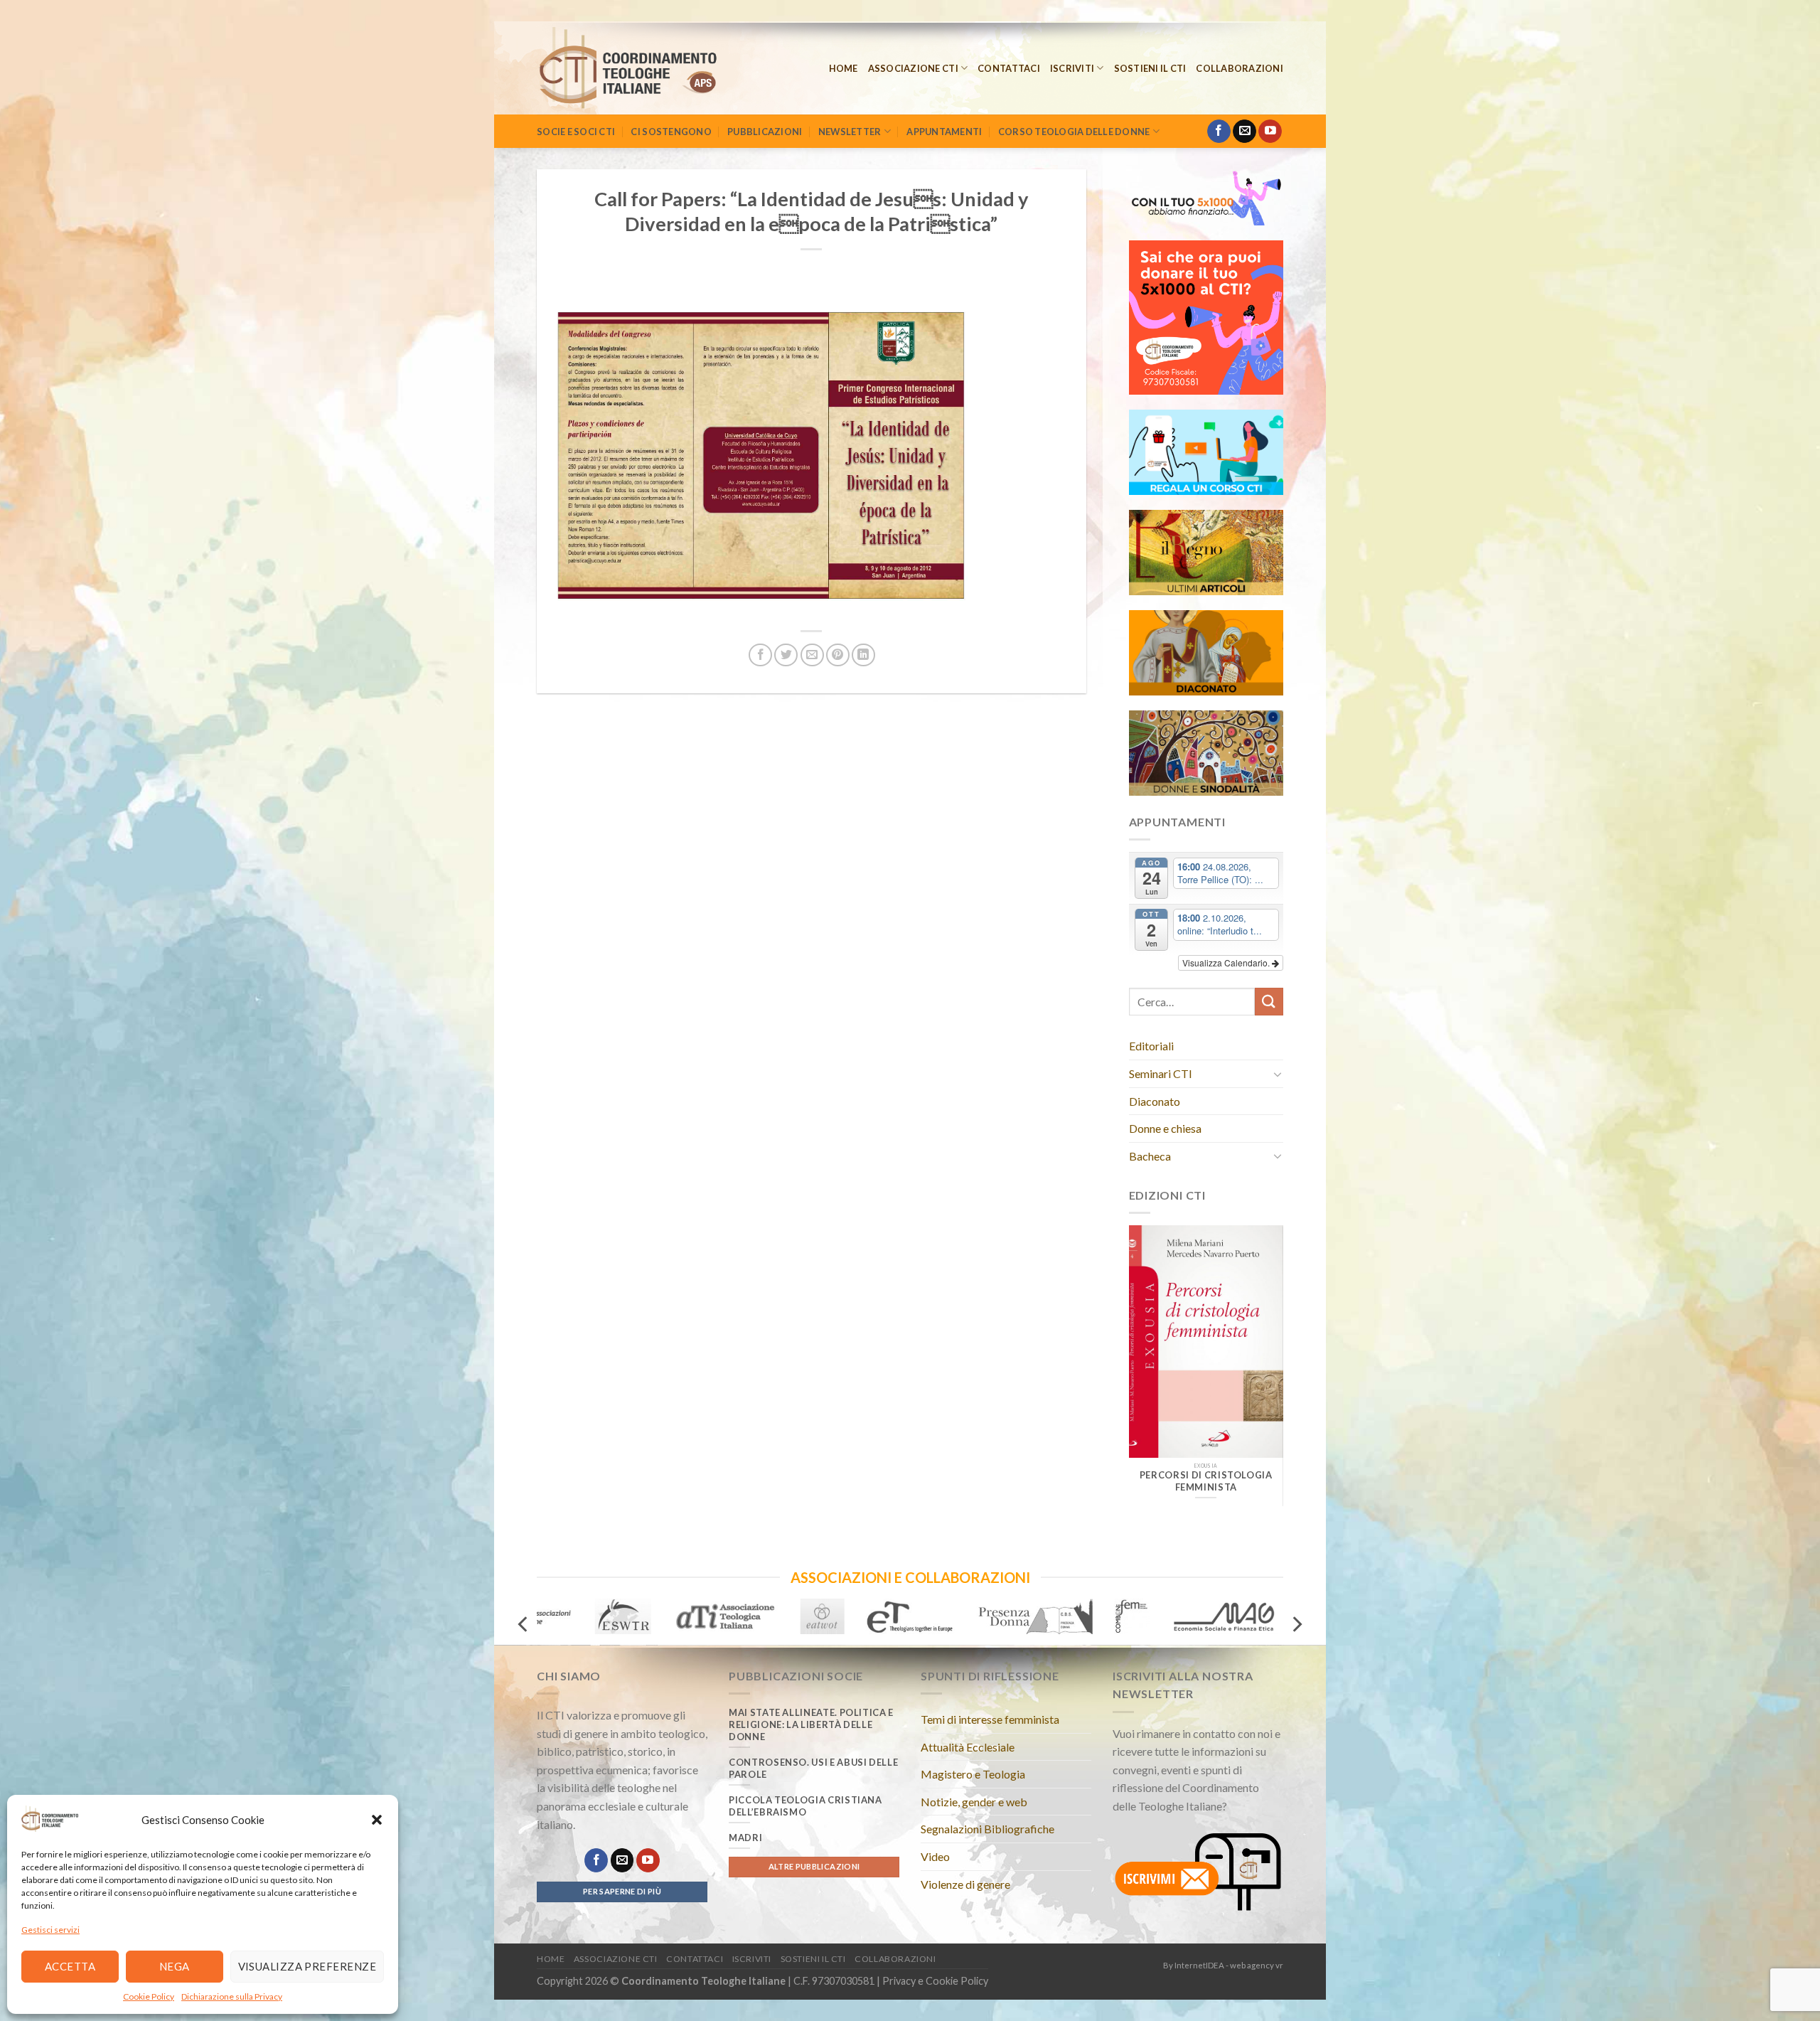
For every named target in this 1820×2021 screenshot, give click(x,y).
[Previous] (1150, 1358)
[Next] (1262, 1358)
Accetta (70, 1966)
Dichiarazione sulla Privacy (232, 1996)
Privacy (899, 1981)
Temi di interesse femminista (990, 1719)
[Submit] (1269, 1002)
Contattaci (1009, 68)
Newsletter (850, 132)
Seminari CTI (1161, 1073)
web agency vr (1257, 1965)
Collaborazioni (1240, 68)
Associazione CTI (913, 68)
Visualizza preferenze (307, 1966)
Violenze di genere (965, 1884)
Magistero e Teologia (973, 1774)
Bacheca (1150, 1156)
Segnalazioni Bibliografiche (987, 1829)
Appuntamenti (944, 132)
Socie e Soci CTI (576, 132)
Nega (175, 1966)
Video (935, 1856)
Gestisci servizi (50, 1930)
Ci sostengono (671, 132)
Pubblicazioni (765, 132)
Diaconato (1155, 1101)
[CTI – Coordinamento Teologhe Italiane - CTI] (647, 68)
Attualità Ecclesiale (968, 1747)
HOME (844, 68)
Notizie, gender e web (974, 1802)
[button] (377, 1820)
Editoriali (1151, 1046)
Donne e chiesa (1165, 1128)
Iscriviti (1072, 68)
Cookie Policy (149, 1996)
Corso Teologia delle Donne (1074, 132)
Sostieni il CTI (1150, 68)
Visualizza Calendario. (1227, 962)
